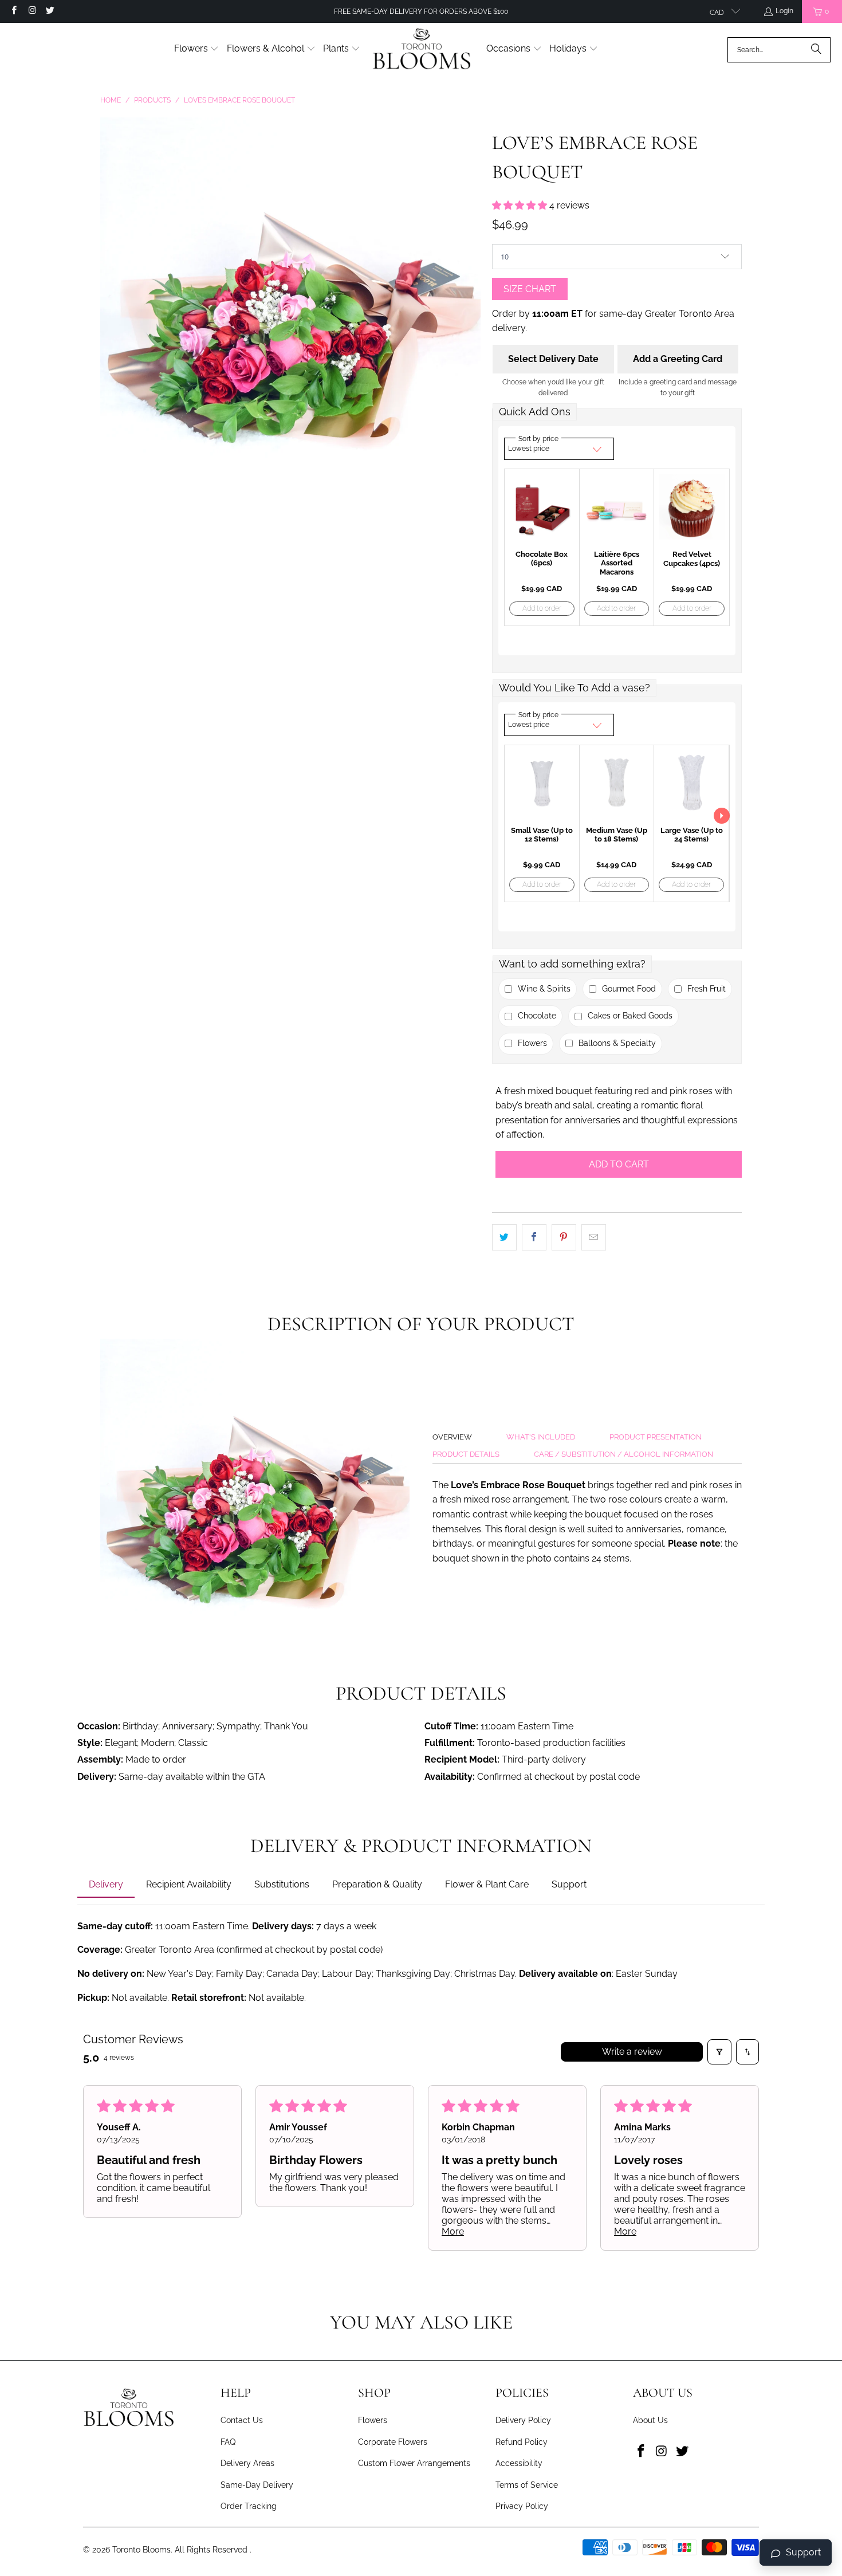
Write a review (632, 2052)
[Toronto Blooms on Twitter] (50, 11)
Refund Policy (522, 2442)
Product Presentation (656, 1437)
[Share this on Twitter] (504, 1237)
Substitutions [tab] (282, 1884)
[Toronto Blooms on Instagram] (31, 11)
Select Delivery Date (553, 359)
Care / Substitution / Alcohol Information (623, 1454)
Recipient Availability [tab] (189, 1884)
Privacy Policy (522, 2506)
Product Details (466, 1454)
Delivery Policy (523, 2420)
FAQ (228, 2442)
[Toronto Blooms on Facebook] (13, 11)
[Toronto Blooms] (423, 50)
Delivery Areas (247, 2463)
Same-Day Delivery (257, 2485)
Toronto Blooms (141, 2550)
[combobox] (779, 50)
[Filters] (719, 2052)
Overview (452, 1437)
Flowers (373, 2420)
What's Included (541, 1437)
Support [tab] (569, 1884)
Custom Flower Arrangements (414, 2463)
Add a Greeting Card (678, 359)
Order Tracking (249, 2506)
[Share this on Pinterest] (564, 1237)
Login (784, 11)
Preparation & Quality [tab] (377, 1884)
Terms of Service (527, 2485)
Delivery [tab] (106, 1884)
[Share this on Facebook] (534, 1237)
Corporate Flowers (393, 2442)
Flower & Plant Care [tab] (487, 1884)
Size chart (530, 289)
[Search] (816, 50)
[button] (197, 50)
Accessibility (519, 2463)
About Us (650, 2420)
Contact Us (242, 2420)
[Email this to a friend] (594, 1237)
